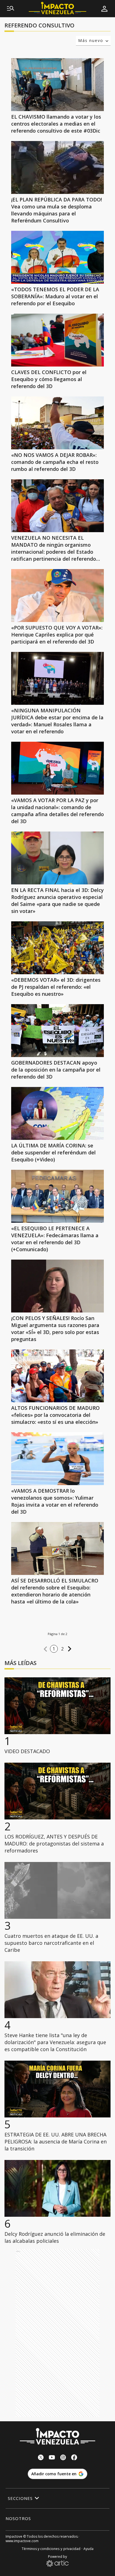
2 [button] (63, 1649)
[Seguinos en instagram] (63, 2458)
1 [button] (54, 1649)
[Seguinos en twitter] (41, 2458)
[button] (45, 1649)
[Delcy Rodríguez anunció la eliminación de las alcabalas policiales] (57, 2188)
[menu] (11, 9)
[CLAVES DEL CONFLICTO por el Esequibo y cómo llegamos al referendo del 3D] (57, 340)
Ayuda (88, 2549)
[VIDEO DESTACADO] (57, 1706)
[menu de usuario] (104, 9)
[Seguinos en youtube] (52, 2458)
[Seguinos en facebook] (74, 2458)
